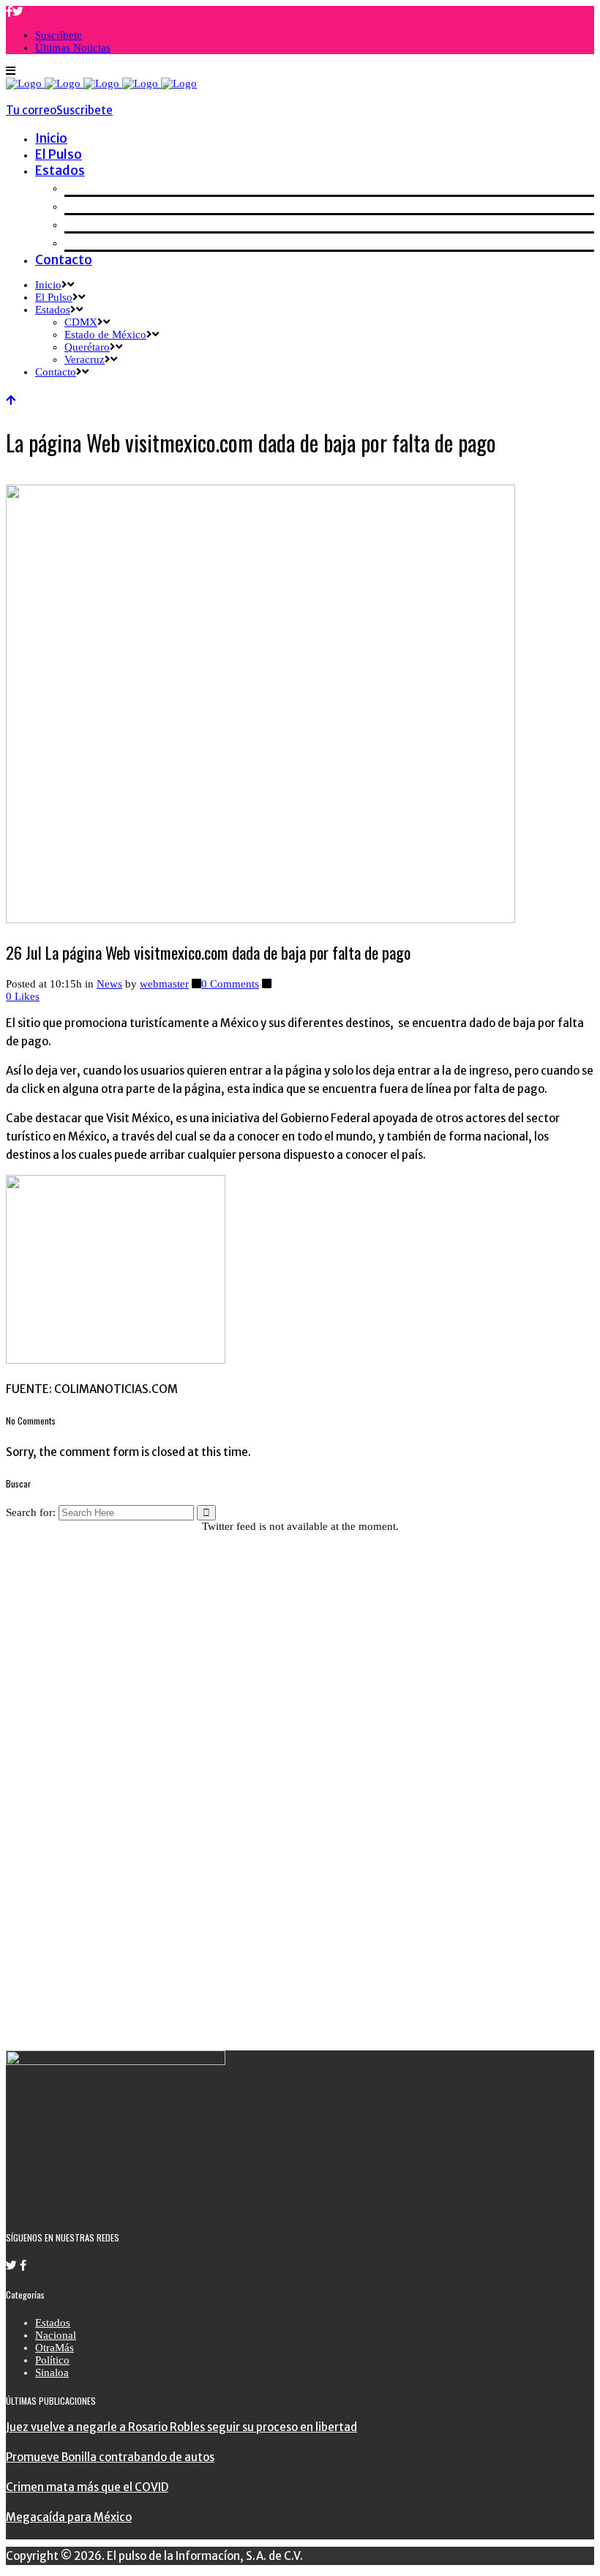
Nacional (56, 2335)
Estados (53, 2323)
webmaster (164, 984)
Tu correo (31, 110)
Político (52, 2360)
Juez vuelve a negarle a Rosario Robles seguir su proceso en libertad (181, 2427)
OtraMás (55, 2348)
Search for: (31, 1512)
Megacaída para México (69, 2517)
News (109, 984)
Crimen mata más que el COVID (87, 2487)
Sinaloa (52, 2372)
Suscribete (85, 110)
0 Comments (230, 984)
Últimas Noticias (73, 48)
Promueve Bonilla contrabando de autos (110, 2457)
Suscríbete (59, 35)
